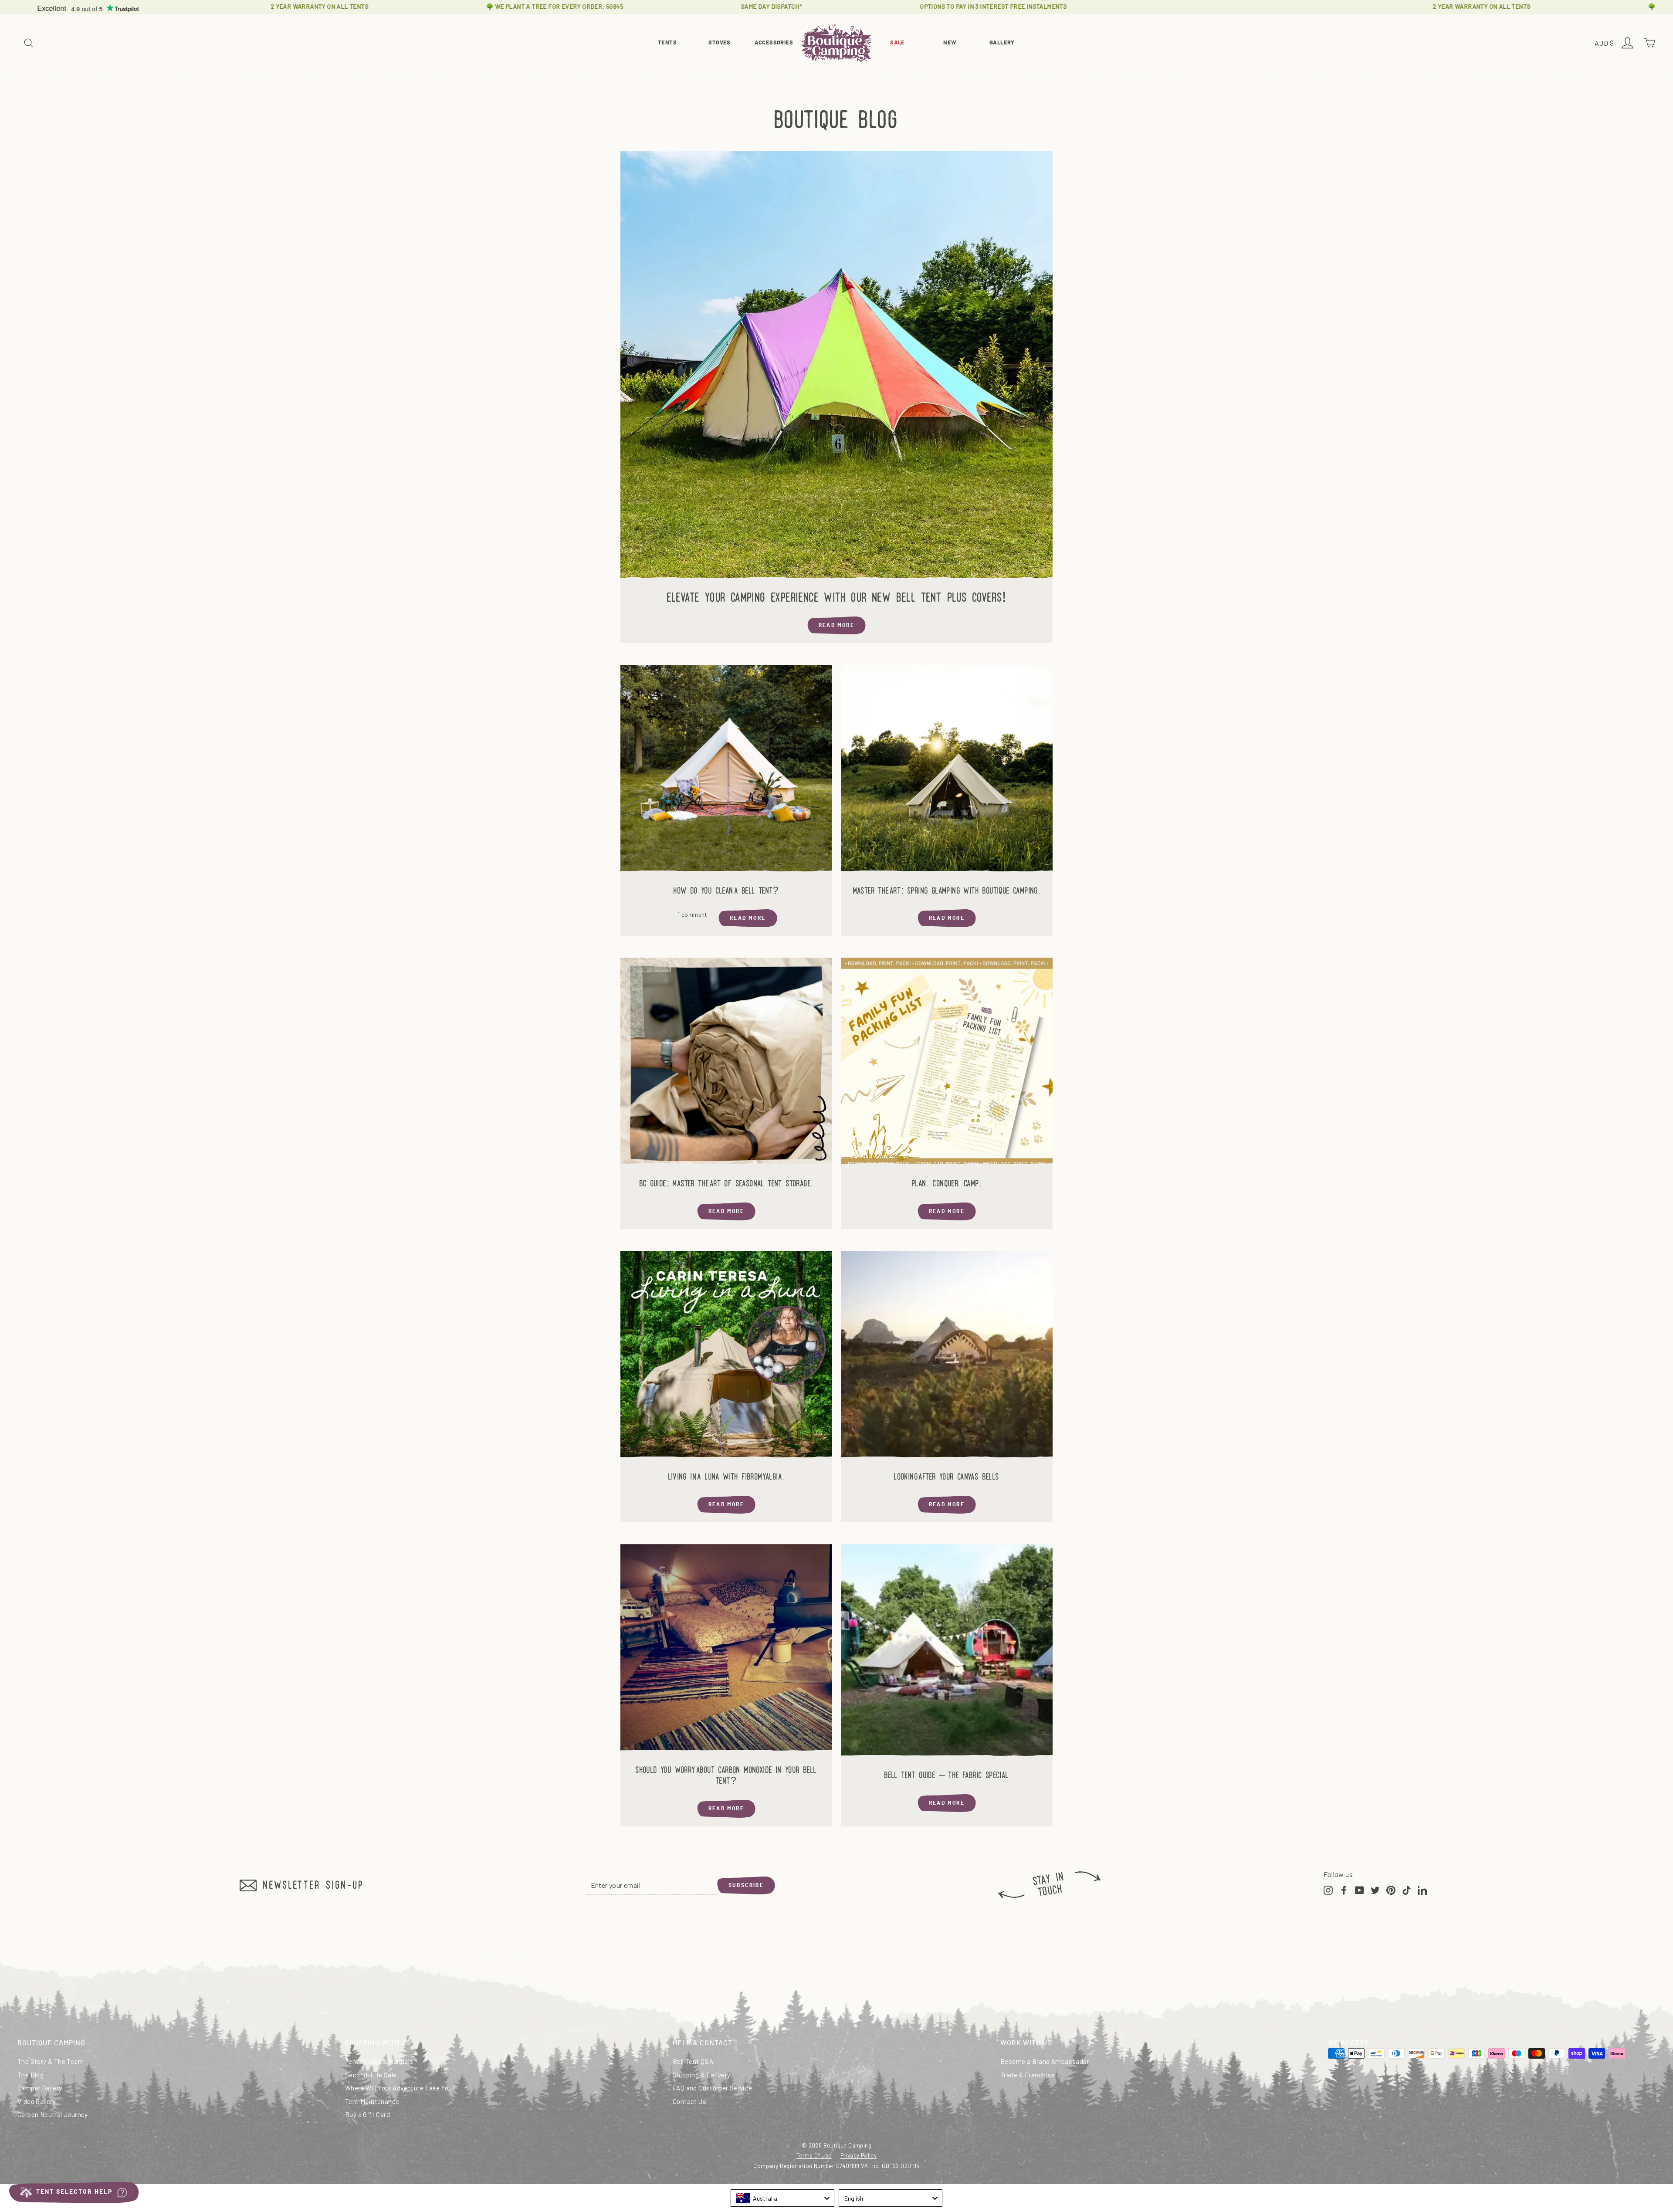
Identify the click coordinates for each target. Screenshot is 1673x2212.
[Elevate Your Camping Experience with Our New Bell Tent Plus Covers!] (836, 367)
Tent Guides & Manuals (379, 2061)
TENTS (667, 43)
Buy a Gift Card (367, 2114)
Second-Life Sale (371, 2075)
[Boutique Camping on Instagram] (1328, 1889)
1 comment (693, 914)
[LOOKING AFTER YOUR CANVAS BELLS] (947, 1357)
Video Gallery (37, 2101)
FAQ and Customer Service (713, 2088)
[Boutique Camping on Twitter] (1375, 1889)
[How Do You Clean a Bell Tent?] (726, 771)
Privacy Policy (859, 2155)
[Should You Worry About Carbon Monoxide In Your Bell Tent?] (726, 1650)
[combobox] (782, 2198)
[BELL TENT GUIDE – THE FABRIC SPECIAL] (947, 1653)
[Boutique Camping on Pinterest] (1391, 1889)
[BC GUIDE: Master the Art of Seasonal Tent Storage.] (726, 1064)
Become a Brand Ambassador (1045, 2061)
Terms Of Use (814, 2155)
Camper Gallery (40, 2088)
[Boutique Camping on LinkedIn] (1422, 1889)
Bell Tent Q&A (693, 2061)
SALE (897, 43)
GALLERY (1002, 43)
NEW (950, 43)
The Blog (30, 2075)
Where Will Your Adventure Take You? (400, 2088)
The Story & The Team (51, 2061)
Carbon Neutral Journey (53, 2114)
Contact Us (689, 2101)
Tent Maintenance (372, 2101)
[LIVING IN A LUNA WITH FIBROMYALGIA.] (726, 1357)
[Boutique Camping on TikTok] (1407, 1889)
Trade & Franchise (1028, 2075)
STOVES (719, 43)
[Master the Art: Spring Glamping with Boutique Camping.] (947, 771)
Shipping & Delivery (702, 2075)
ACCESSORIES (774, 43)
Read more (837, 625)
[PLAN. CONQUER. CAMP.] (947, 1064)
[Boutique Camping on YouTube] (1360, 1889)
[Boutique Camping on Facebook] (1344, 1889)
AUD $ (1605, 44)
